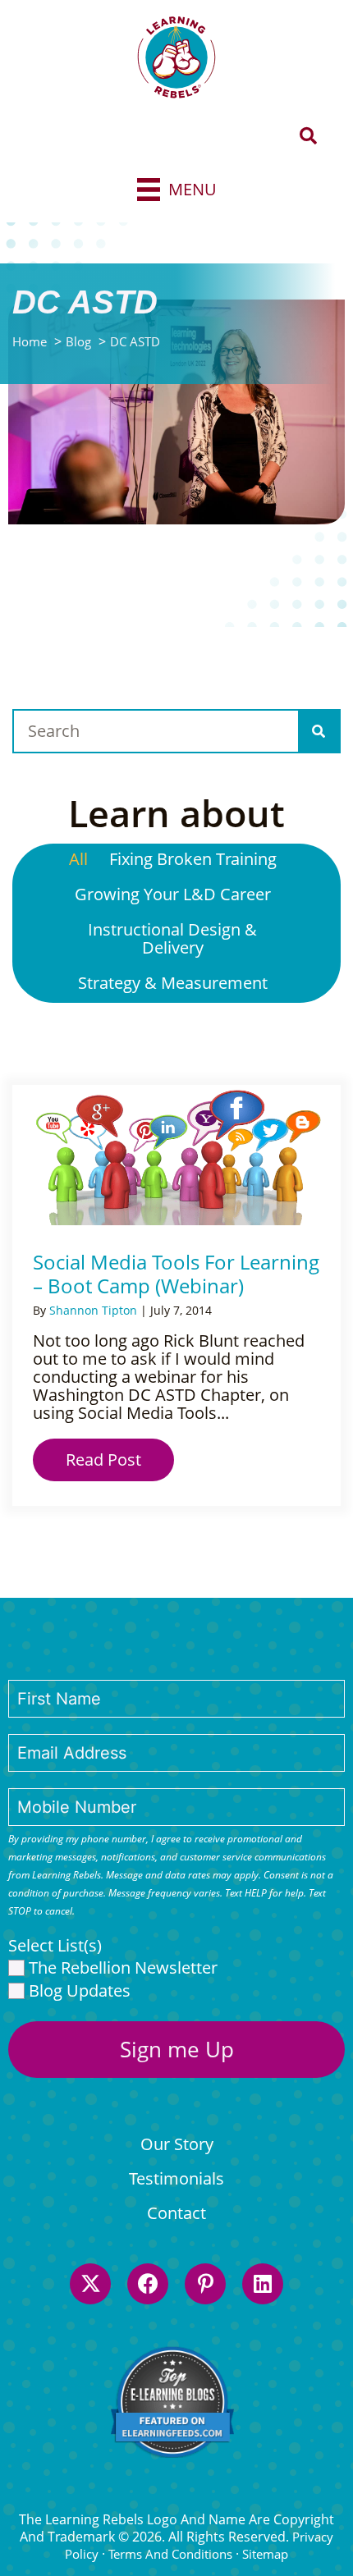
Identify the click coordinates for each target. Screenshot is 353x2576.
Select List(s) (55, 1946)
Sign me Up (177, 2049)
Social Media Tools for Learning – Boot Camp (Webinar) (176, 1274)
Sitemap (265, 2554)
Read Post (120, 1460)
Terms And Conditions (170, 2554)
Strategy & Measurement (173, 983)
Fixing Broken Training (193, 859)
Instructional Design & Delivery (172, 938)
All (78, 859)
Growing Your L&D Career (173, 894)
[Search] (319, 731)
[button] (308, 137)
